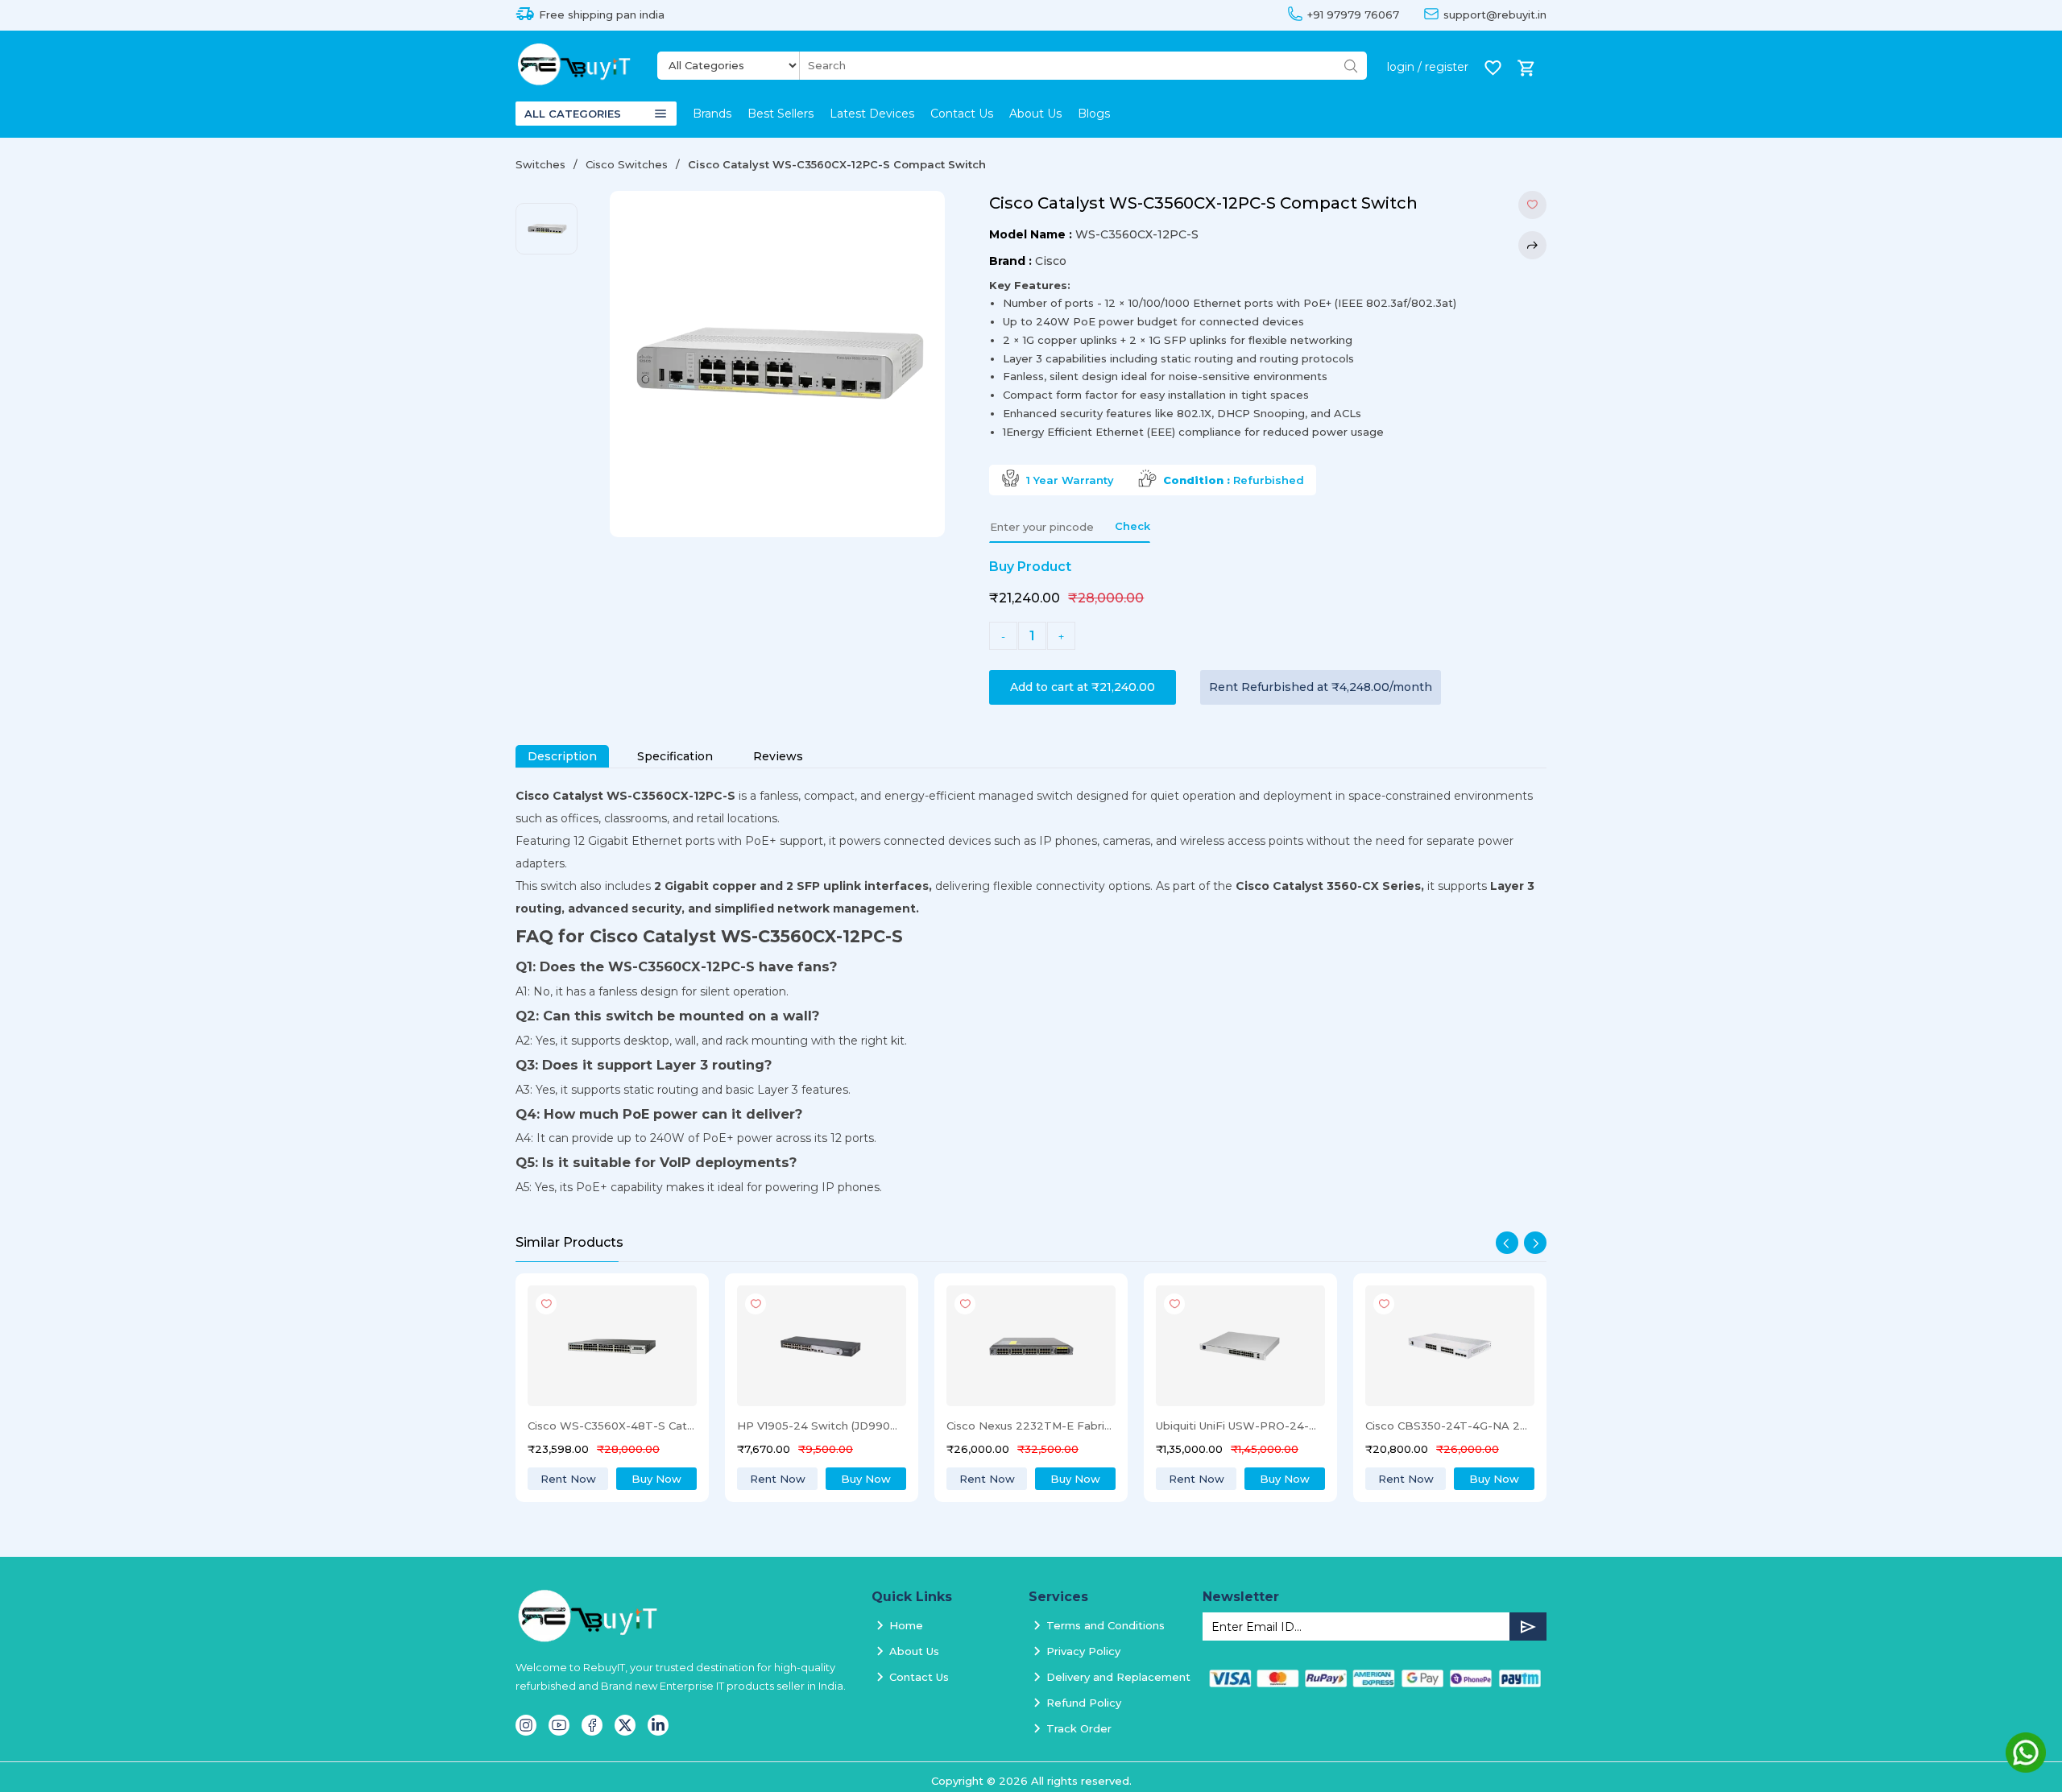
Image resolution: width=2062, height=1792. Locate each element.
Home (906, 1625)
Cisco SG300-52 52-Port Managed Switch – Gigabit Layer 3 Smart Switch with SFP (1449, 1426)
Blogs (1094, 114)
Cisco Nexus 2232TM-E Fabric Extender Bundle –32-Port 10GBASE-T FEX (821, 1426)
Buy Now (656, 1479)
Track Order (1079, 1728)
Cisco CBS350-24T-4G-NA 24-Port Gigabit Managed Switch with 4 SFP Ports (1240, 1426)
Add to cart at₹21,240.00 (1083, 687)
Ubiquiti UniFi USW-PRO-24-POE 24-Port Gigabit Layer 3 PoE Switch (1030, 1426)
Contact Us (962, 114)
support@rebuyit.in (1495, 15)
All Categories (573, 114)
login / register (1428, 67)
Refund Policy (1084, 1703)
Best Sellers (780, 114)
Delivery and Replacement (1118, 1677)
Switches (540, 164)
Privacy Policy (1083, 1651)
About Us (1035, 114)
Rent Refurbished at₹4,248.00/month (1321, 687)
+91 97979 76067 (1353, 15)
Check (1132, 526)
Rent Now (568, 1479)
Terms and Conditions (1106, 1625)
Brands (712, 114)
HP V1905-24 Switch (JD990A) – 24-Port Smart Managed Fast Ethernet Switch (611, 1426)
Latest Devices (872, 114)
